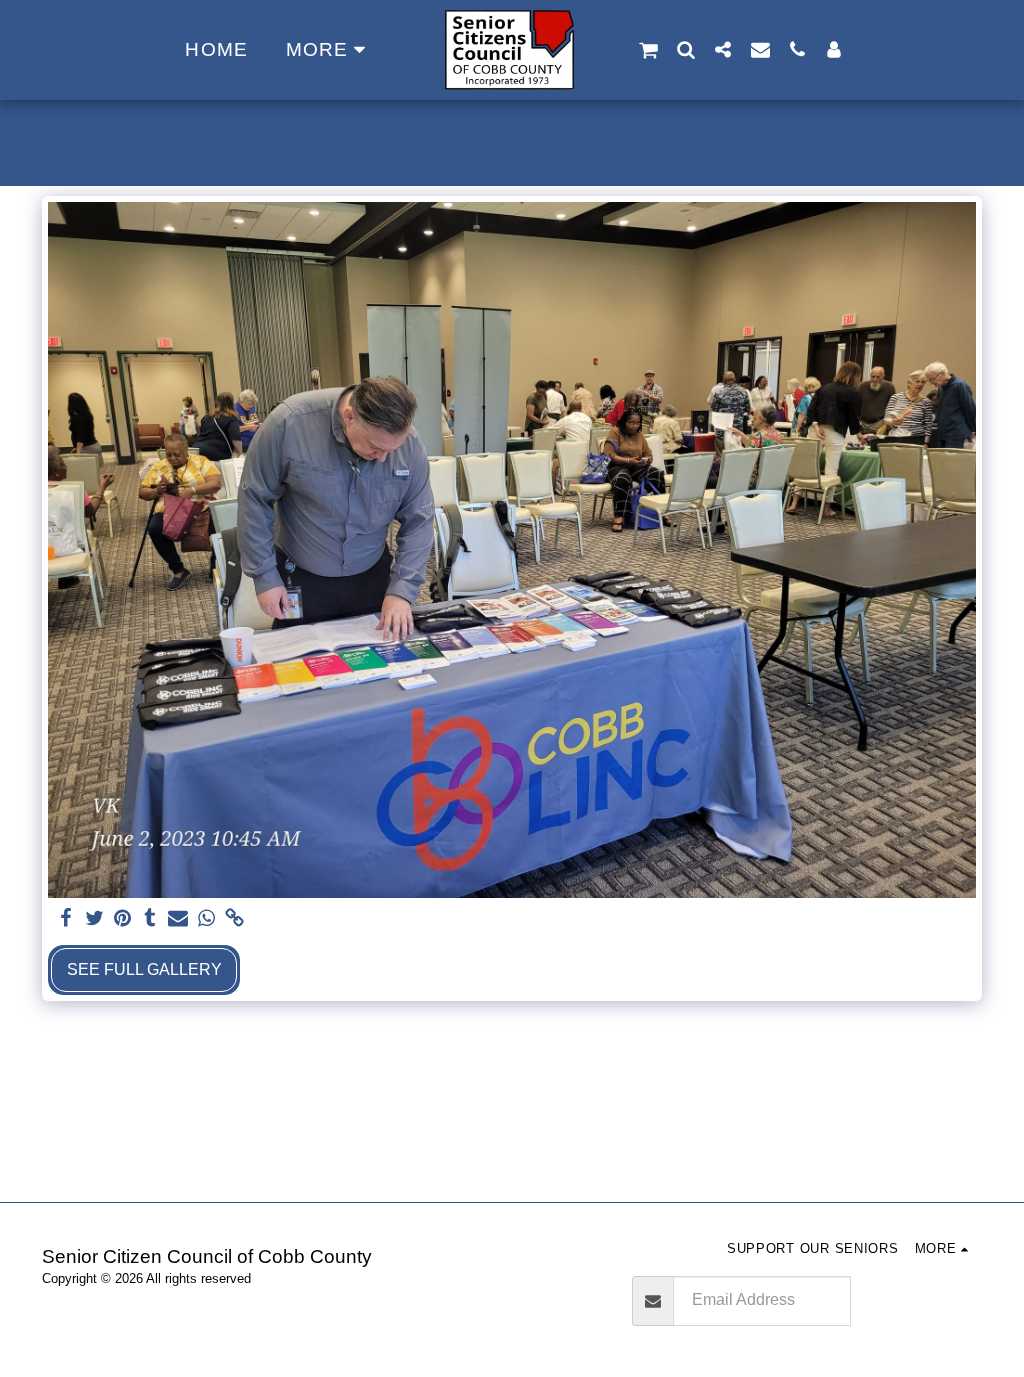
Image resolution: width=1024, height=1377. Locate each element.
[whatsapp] (206, 919)
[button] (648, 50)
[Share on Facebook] (66, 919)
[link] (234, 919)
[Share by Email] (178, 919)
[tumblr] (150, 919)
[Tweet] (94, 919)
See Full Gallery (144, 969)
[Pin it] (122, 919)
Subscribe (915, 1300)
